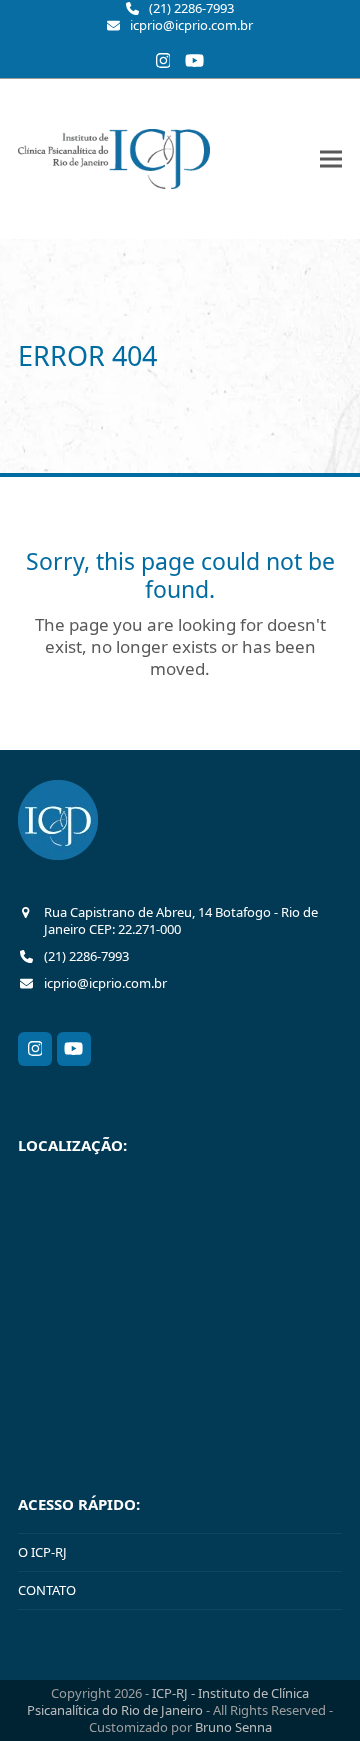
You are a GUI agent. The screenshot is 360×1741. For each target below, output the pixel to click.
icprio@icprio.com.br (191, 25)
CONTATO (47, 1590)
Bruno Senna (233, 1727)
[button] (331, 158)
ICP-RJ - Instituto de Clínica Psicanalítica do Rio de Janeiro (168, 1701)
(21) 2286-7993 (191, 8)
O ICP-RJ (42, 1552)
